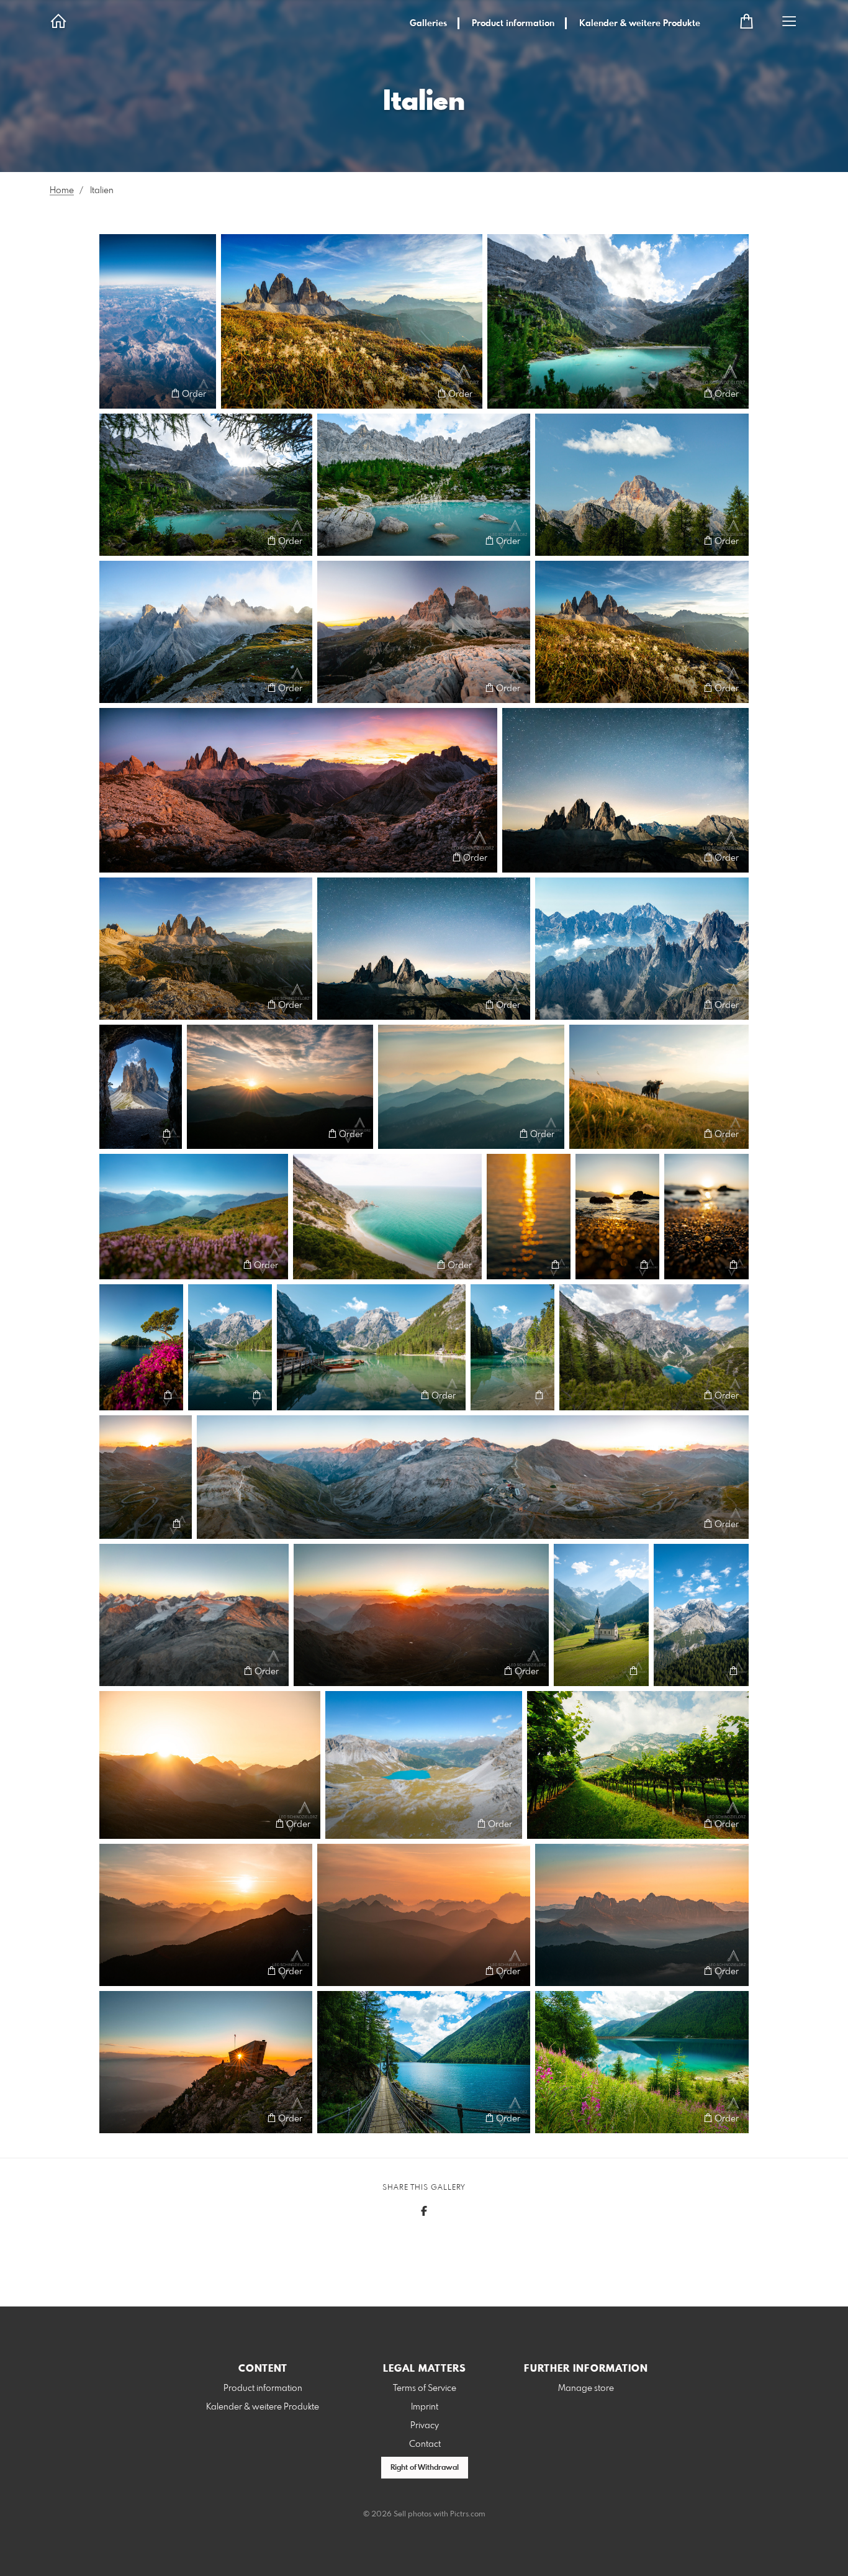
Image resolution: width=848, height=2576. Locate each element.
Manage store (586, 2388)
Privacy (425, 2426)
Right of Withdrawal (425, 2468)
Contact (425, 2444)
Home (62, 191)
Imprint (425, 2407)
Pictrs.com (468, 2515)
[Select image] (115, 393)
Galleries (428, 24)
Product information (513, 24)
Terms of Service (425, 2388)
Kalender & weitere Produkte (640, 24)
